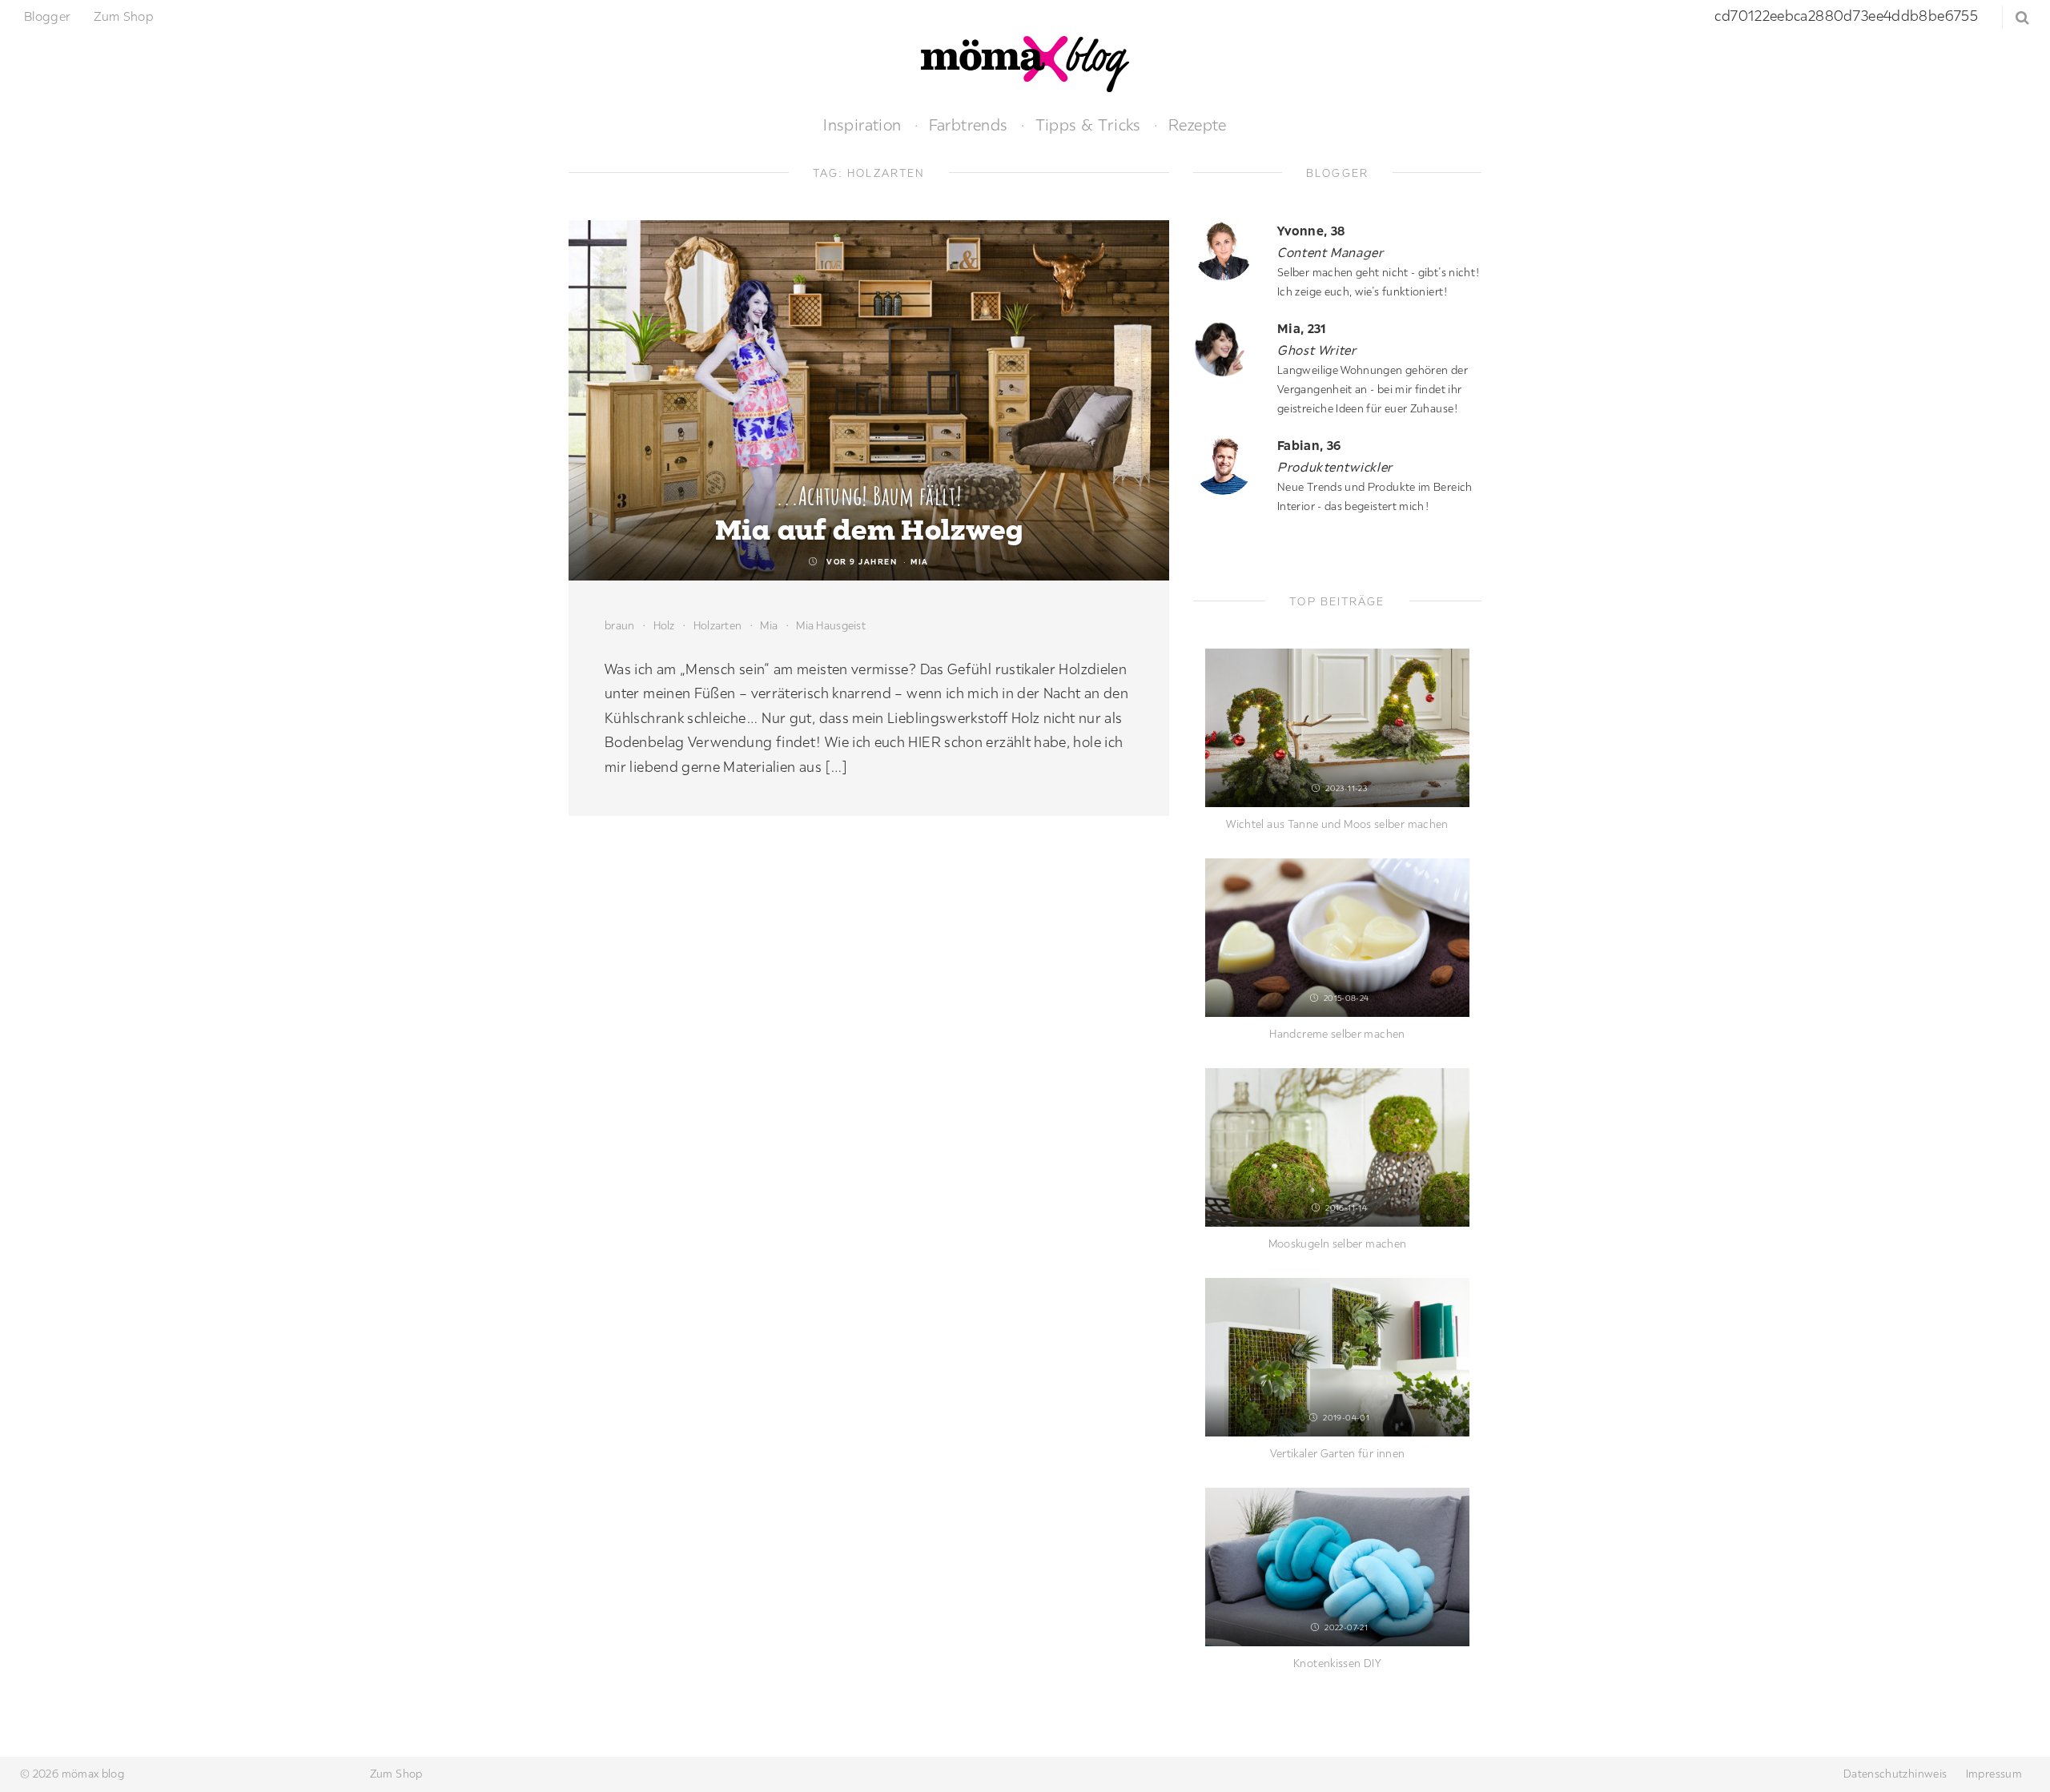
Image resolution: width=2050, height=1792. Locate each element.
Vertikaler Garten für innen (1338, 1453)
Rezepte (1198, 125)
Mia (920, 562)
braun (619, 625)
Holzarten (718, 625)
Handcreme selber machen (1337, 1034)
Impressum (1994, 1774)
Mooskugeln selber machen (1338, 1244)
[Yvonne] (1229, 250)
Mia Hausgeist (831, 625)
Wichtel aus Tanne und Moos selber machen (1337, 824)
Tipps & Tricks (1088, 125)
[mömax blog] (1025, 62)
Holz (664, 625)
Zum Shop (124, 16)
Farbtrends (969, 125)
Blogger (48, 16)
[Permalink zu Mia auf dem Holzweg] (869, 400)
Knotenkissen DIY (1337, 1663)
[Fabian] (1229, 465)
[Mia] (1229, 348)
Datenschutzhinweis (1895, 1774)
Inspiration (862, 125)
